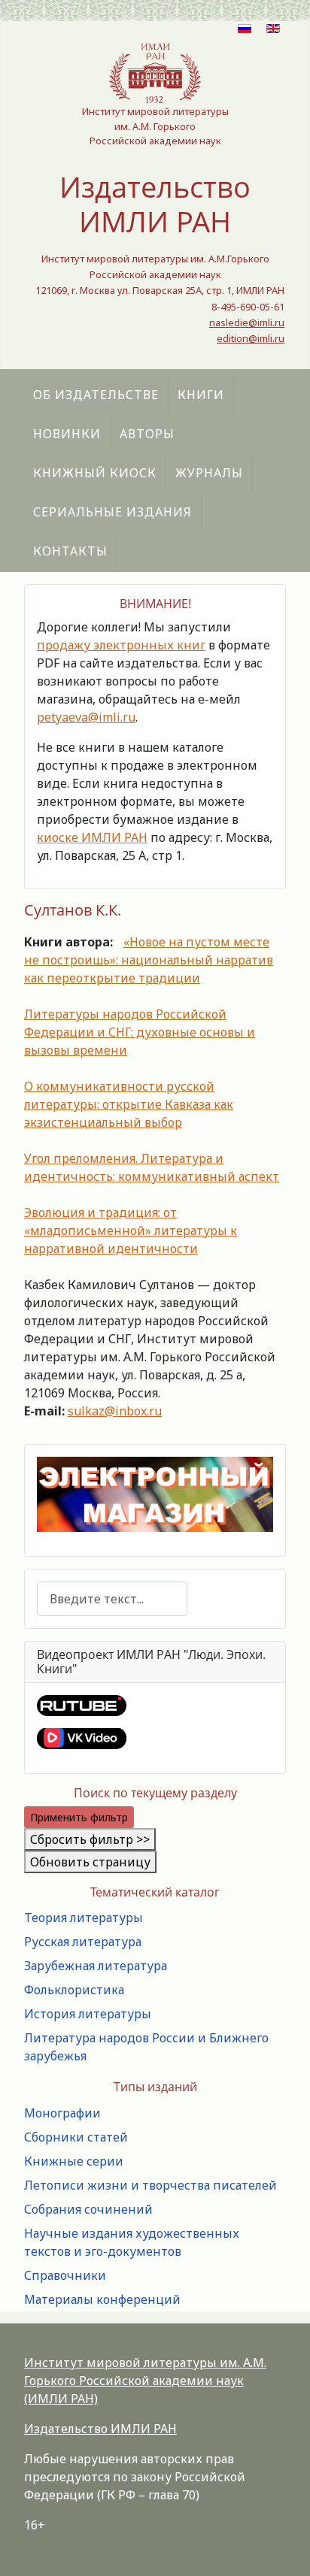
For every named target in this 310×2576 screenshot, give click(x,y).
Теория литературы (84, 1918)
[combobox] (112, 1598)
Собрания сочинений (88, 2209)
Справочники (65, 2275)
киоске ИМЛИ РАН (92, 837)
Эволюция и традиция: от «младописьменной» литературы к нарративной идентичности (131, 1230)
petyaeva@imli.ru (86, 717)
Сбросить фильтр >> (90, 1839)
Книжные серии (74, 2161)
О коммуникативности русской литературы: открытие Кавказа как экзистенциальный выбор (129, 1104)
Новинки (67, 434)
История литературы (88, 2014)
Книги (201, 395)
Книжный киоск (95, 473)
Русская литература (83, 1942)
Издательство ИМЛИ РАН (100, 2429)
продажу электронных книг (121, 645)
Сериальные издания (112, 512)
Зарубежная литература (96, 1966)
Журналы (209, 473)
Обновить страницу (90, 1862)
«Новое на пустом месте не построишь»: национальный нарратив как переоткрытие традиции (149, 960)
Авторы (147, 434)
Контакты (70, 551)
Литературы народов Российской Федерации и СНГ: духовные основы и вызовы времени (140, 1032)
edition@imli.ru (251, 338)
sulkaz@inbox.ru (115, 1411)
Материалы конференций (102, 2299)
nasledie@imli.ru (247, 322)
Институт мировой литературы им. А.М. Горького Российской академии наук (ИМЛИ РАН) (145, 2381)
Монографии (62, 2113)
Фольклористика (74, 1990)
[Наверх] (284, 2548)
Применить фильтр (79, 1817)
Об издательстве (96, 395)
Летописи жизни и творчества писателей (150, 2185)
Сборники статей (76, 2137)
